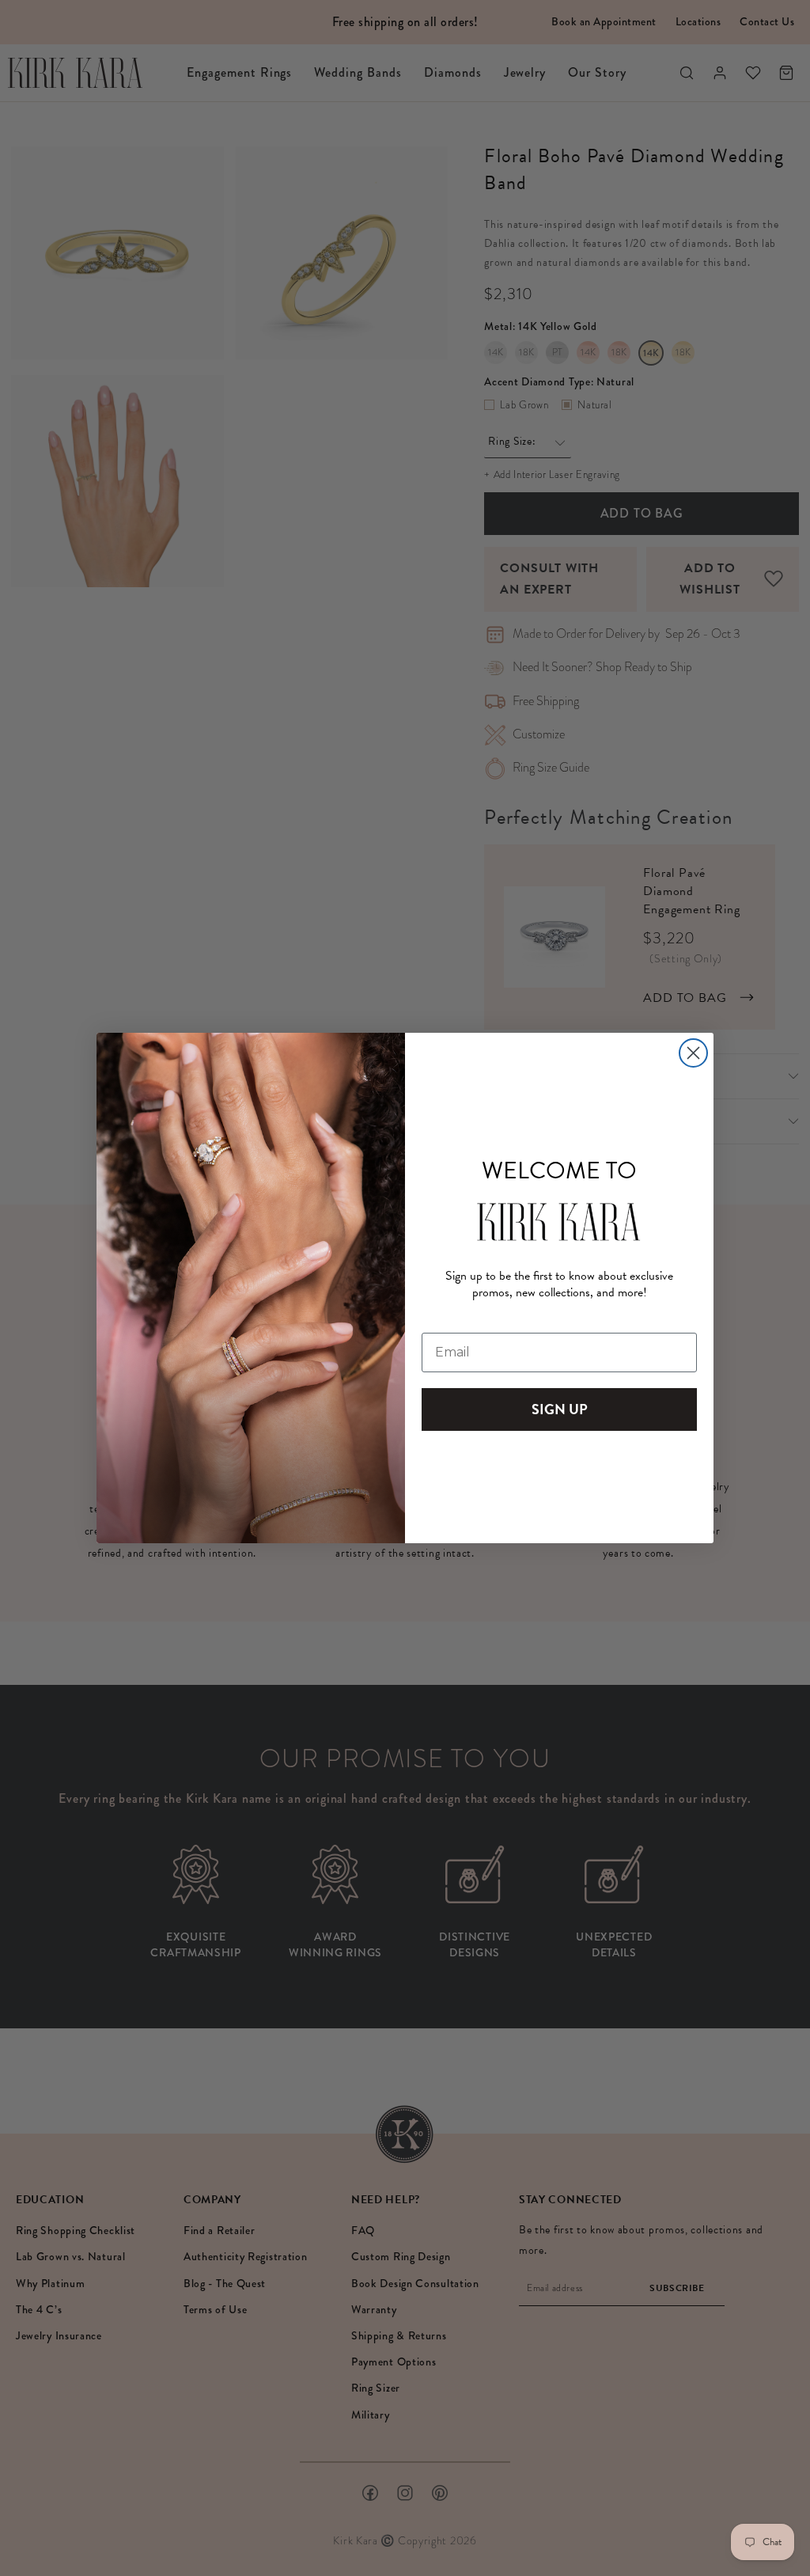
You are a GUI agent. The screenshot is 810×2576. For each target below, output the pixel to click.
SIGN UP (560, 1409)
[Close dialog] (693, 1053)
